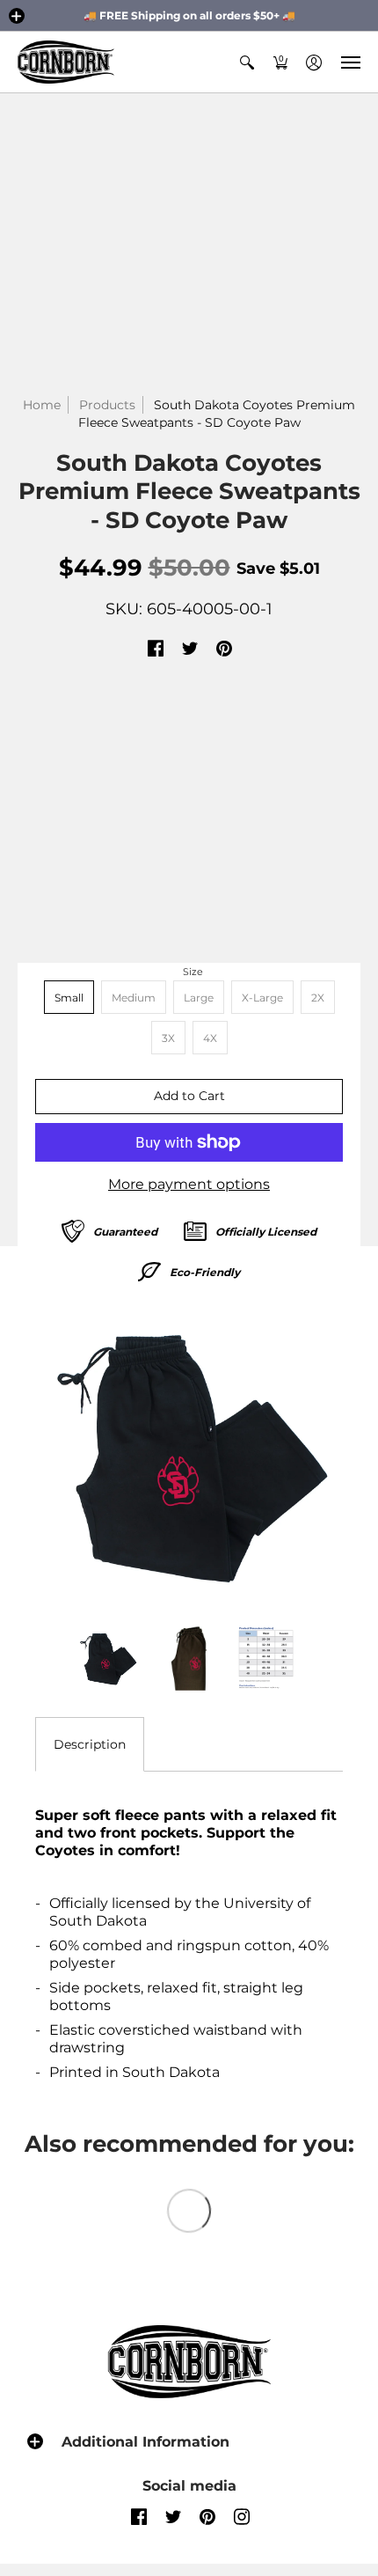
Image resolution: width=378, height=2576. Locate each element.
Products (107, 405)
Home (42, 405)
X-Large (262, 998)
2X (318, 998)
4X (210, 1038)
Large (199, 998)
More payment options (189, 1184)
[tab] (90, 1744)
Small (69, 998)
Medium (134, 998)
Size (193, 972)
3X (168, 1038)
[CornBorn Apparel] (66, 62)
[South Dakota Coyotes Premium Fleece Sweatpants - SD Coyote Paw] (189, 1455)
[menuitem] (247, 62)
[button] (17, 16)
